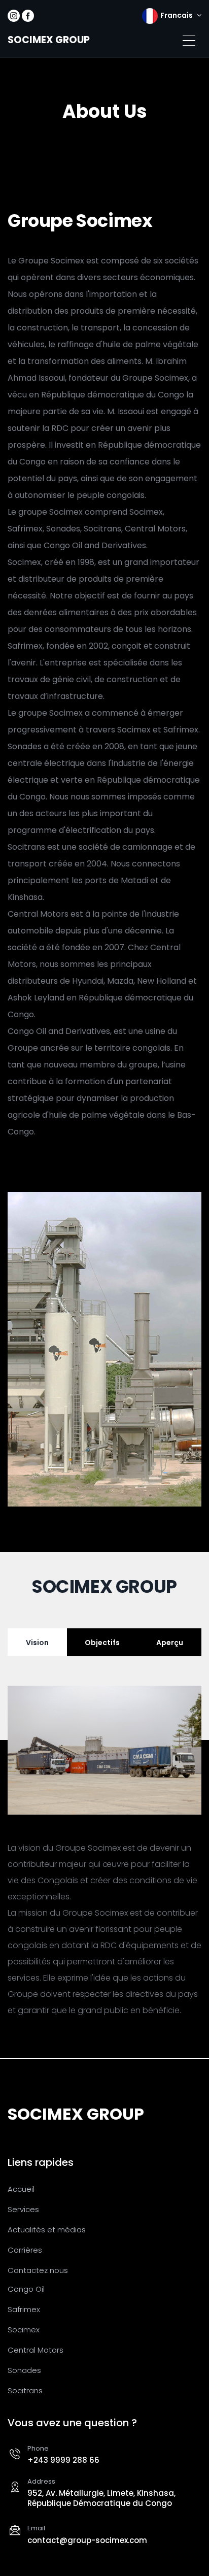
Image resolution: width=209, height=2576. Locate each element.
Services (23, 2209)
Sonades (24, 2370)
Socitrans (25, 2390)
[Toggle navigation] (189, 41)
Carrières (25, 2250)
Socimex (24, 2330)
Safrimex (24, 2309)
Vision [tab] (37, 1643)
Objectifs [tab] (102, 1643)
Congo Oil (26, 2289)
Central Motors (36, 2350)
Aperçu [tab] (170, 1643)
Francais (177, 15)
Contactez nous (38, 2270)
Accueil (21, 2189)
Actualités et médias (47, 2230)
